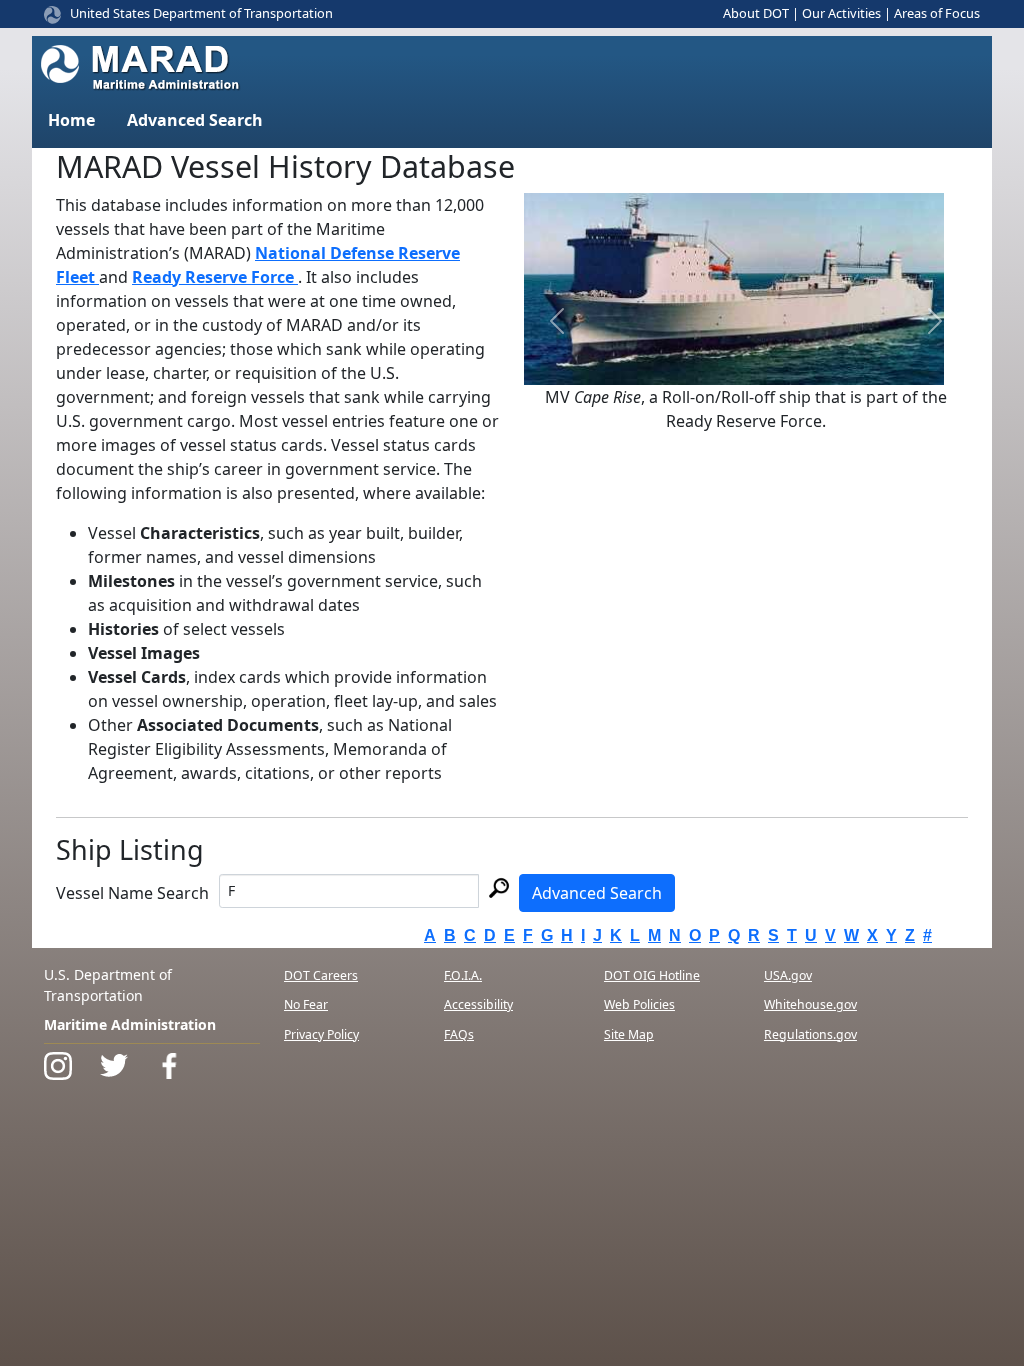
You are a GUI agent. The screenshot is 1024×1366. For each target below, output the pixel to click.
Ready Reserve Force (215, 277)
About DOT (756, 13)
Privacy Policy (321, 1034)
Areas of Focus (937, 13)
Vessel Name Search (132, 893)
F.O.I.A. (463, 975)
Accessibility (478, 1004)
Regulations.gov (810, 1034)
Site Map (629, 1034)
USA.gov (788, 975)
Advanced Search (597, 893)
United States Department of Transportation (201, 13)
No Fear (306, 1004)
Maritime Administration (130, 1024)
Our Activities (841, 13)
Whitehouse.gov (810, 1004)
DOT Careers (321, 975)
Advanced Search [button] (195, 120)
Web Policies (639, 1004)
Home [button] (71, 120)
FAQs (459, 1034)
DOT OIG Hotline (652, 975)
